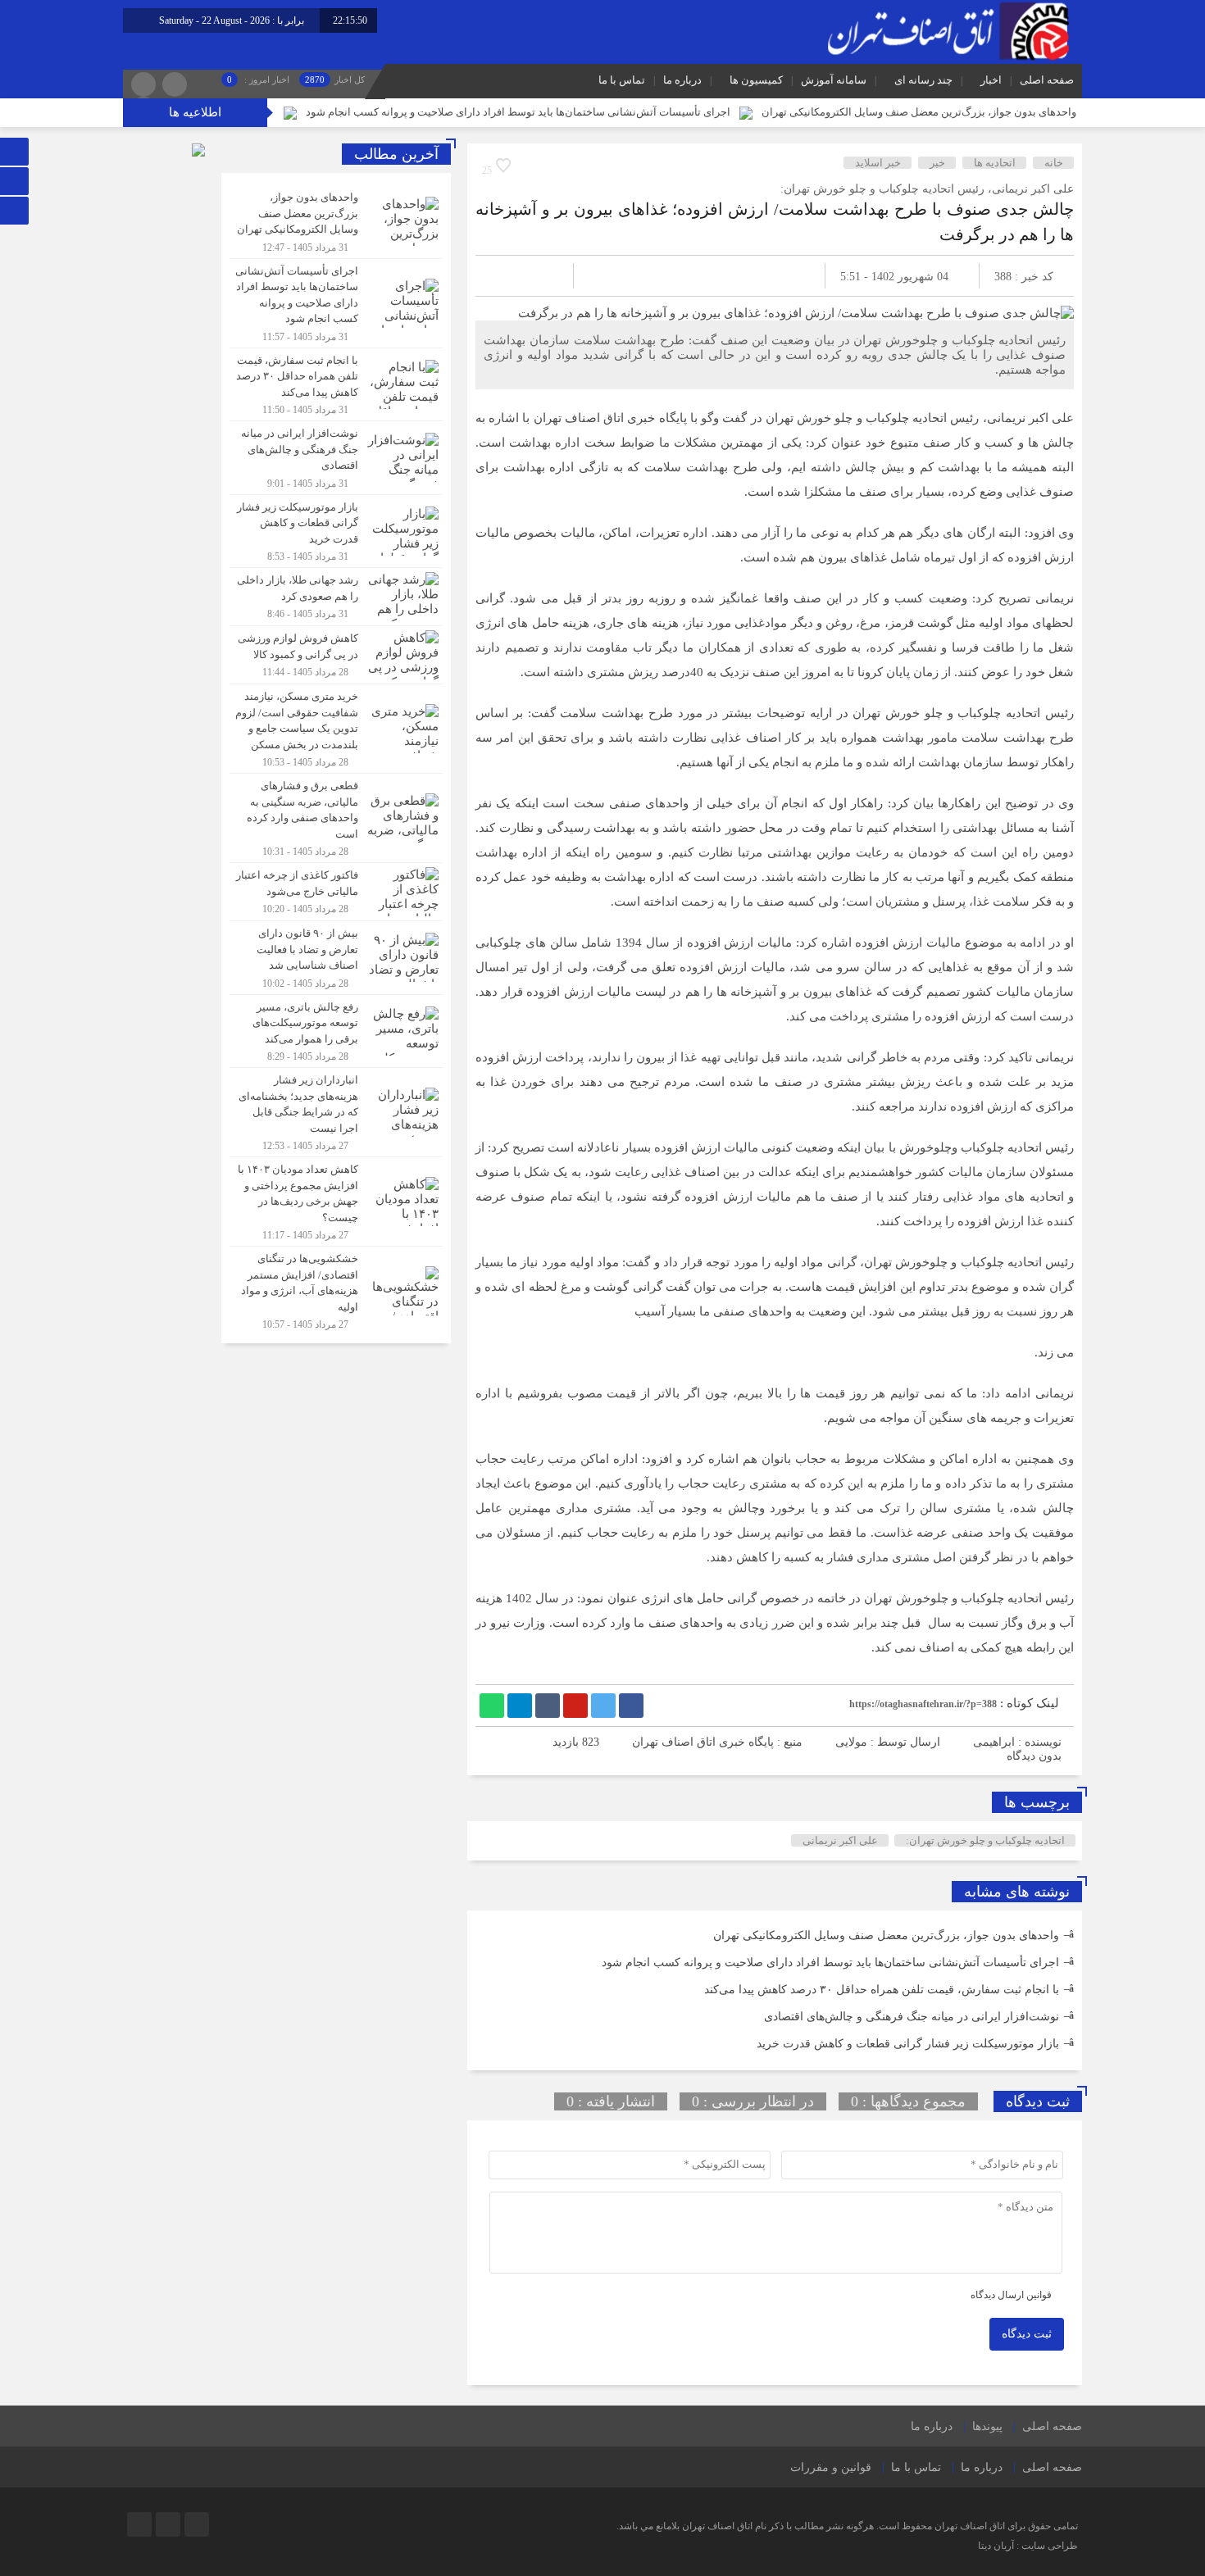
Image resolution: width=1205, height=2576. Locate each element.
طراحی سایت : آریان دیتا (1028, 2546)
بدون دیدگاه (1034, 1756)
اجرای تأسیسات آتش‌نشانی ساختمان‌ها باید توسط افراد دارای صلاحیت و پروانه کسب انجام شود (518, 112)
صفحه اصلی (1047, 80)
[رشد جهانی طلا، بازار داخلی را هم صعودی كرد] (336, 597)
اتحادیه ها (995, 163)
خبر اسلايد (878, 163)
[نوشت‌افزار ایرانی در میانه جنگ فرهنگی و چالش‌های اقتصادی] (336, 458)
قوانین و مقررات (831, 2467)
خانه (1054, 163)
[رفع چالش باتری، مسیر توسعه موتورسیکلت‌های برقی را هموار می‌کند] (336, 1031)
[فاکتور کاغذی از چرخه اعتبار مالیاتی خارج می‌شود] (336, 892)
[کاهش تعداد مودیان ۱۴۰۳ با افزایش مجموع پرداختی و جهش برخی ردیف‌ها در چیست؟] (336, 1202)
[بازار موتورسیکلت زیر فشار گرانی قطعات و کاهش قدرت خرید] (336, 532)
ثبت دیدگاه (1027, 2334)
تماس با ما (622, 80)
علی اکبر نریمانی (840, 1840)
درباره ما (682, 80)
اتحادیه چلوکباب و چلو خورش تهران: (985, 1840)
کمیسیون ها (756, 80)
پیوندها (987, 2426)
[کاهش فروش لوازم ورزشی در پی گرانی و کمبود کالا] (336, 655)
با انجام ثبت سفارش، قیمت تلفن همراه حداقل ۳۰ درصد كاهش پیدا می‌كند (882, 1990)
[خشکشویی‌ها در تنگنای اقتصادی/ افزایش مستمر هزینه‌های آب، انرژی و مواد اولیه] (336, 1289)
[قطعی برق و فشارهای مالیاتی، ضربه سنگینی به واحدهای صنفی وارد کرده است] (336, 818)
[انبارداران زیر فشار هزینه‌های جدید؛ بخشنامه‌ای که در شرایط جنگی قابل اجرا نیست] (336, 1112)
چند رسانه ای (923, 80)
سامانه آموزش (834, 80)
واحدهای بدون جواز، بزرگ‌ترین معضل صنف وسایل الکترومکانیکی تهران (919, 112)
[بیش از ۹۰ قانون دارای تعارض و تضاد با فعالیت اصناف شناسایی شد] (336, 958)
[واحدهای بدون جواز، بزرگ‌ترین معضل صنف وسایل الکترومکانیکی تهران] (336, 222)
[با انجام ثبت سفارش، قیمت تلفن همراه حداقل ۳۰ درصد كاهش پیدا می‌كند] (336, 385)
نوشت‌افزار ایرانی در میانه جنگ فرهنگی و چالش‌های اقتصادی (912, 2017)
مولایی (851, 1742)
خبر (937, 163)
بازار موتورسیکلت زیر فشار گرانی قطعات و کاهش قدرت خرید (908, 2044)
